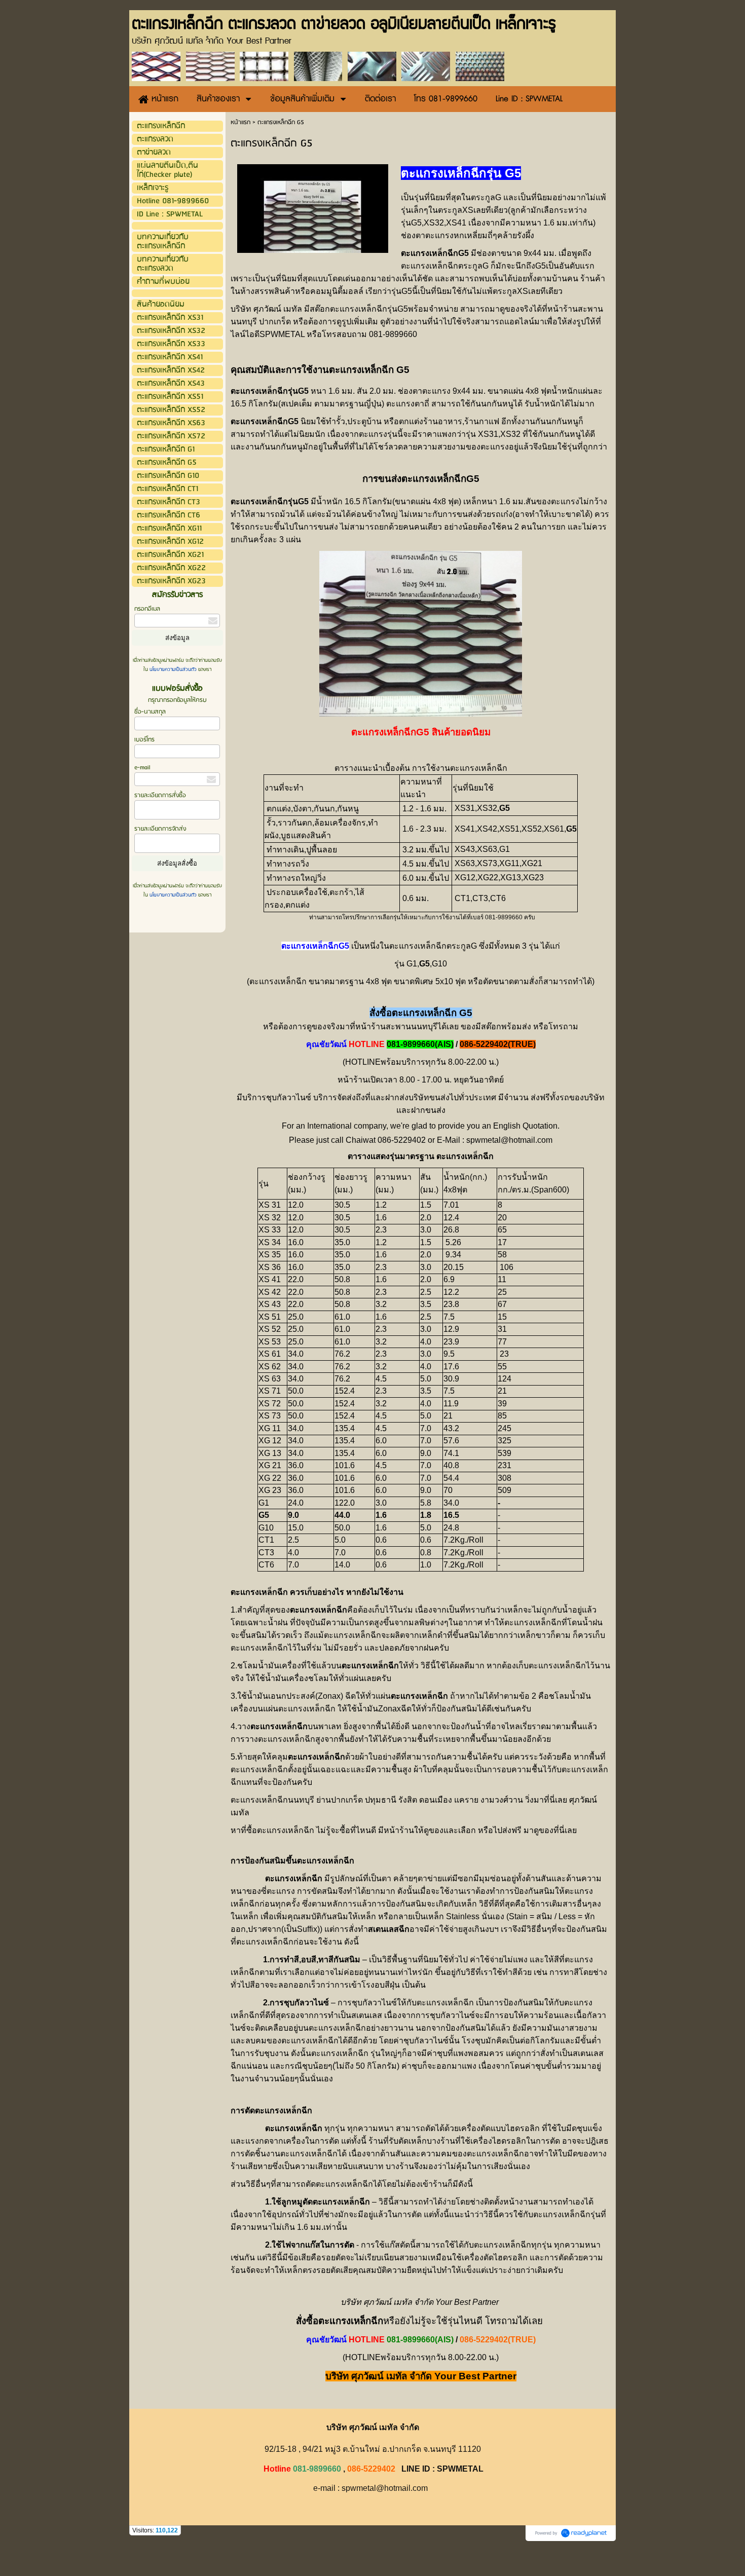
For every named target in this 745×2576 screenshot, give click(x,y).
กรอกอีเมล (147, 609)
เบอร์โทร (144, 740)
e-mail (142, 768)
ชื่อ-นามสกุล (150, 712)
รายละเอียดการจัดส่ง (160, 829)
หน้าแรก (240, 122)
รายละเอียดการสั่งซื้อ (160, 795)
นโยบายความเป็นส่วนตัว (173, 669)
